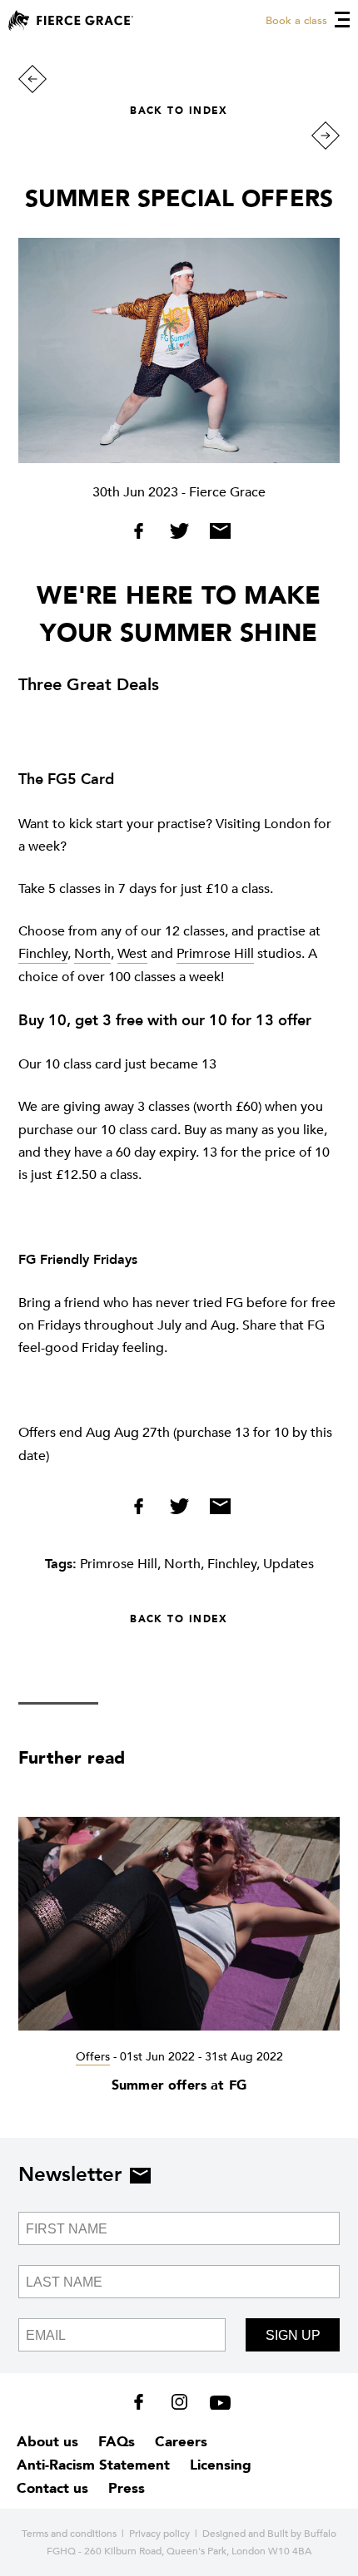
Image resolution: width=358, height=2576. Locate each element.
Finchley (43, 954)
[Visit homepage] (71, 20)
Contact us (52, 2488)
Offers (93, 2057)
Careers (181, 2442)
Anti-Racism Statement (93, 2465)
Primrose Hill (215, 954)
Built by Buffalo (302, 2534)
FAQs (117, 2442)
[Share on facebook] (144, 535)
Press (127, 2488)
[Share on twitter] (181, 535)
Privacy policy (159, 2534)
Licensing (221, 2465)
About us (47, 2442)
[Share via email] (216, 535)
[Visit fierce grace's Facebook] (144, 2406)
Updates (288, 1564)
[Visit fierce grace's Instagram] (181, 2406)
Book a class (296, 21)
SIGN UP (293, 2335)
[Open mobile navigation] (342, 20)
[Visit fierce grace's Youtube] (216, 2406)
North (92, 954)
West (132, 954)
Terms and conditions (69, 2534)
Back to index (179, 111)
